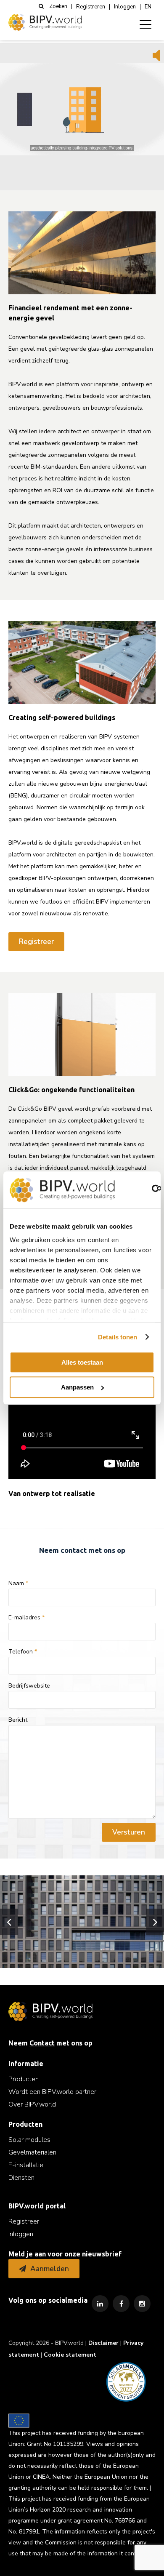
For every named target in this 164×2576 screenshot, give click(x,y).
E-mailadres (26, 1618)
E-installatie (26, 2165)
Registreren (91, 7)
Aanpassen (77, 1387)
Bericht (18, 1720)
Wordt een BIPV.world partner (52, 2092)
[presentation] (9, 1922)
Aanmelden (50, 2269)
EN (148, 7)
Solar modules (29, 2140)
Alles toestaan (82, 1362)
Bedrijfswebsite (29, 1686)
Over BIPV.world (32, 2104)
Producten (24, 2079)
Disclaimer (103, 2343)
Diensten (21, 2178)
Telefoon (23, 1652)
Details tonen (118, 1337)
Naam (18, 1584)
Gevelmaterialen (32, 2152)
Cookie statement (70, 2355)
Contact (42, 2043)
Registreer (36, 942)
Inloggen (125, 7)
